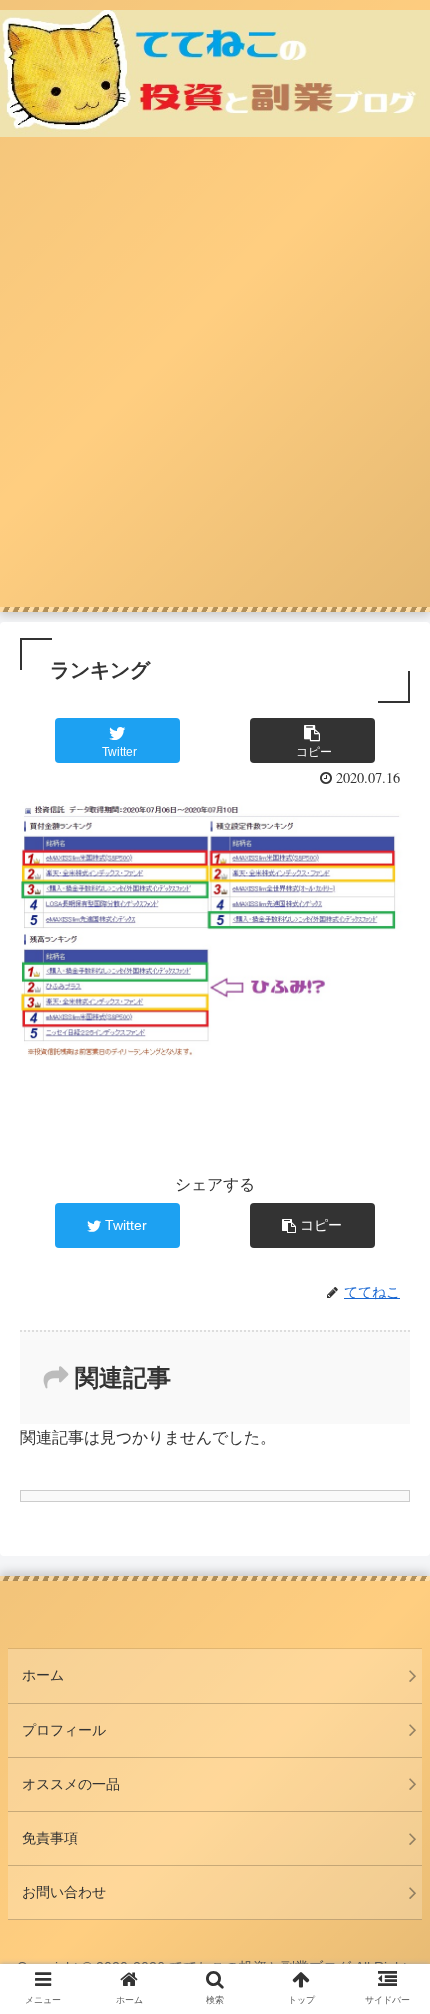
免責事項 (50, 1838)
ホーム (43, 1675)
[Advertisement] (215, 382)
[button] (388, 1736)
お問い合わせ (64, 1892)
